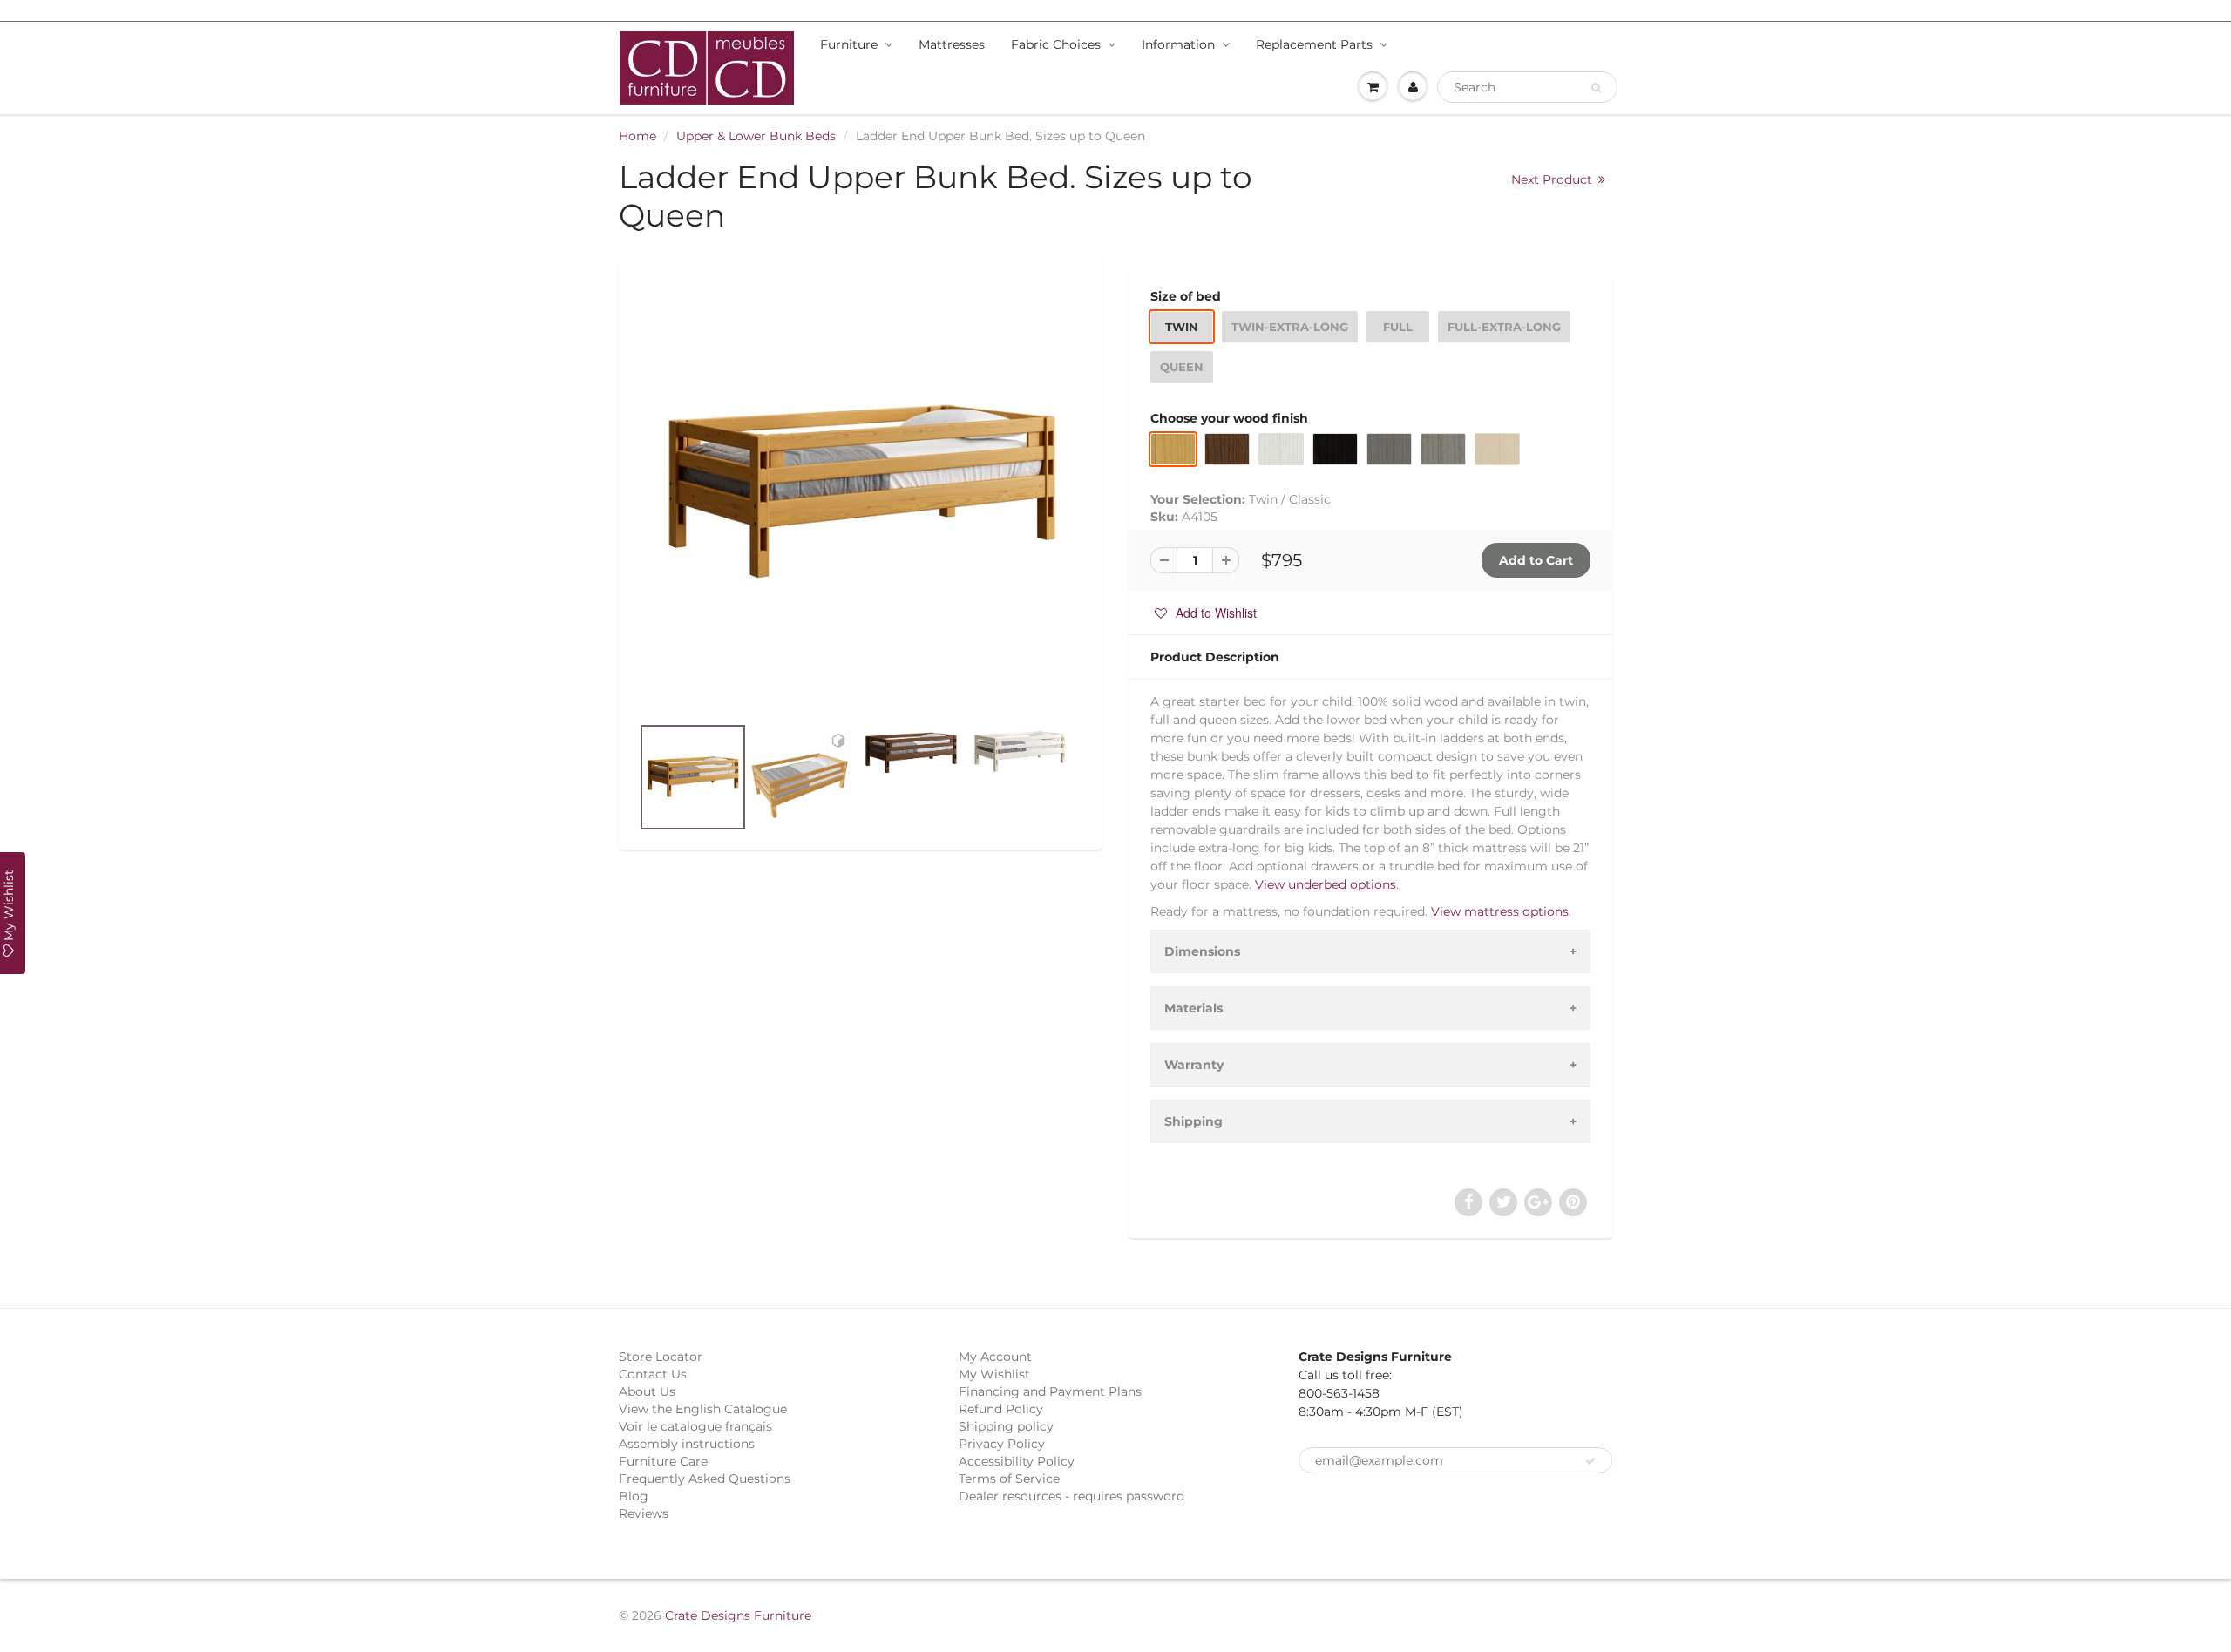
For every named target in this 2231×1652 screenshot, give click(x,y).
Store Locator (661, 1357)
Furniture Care (663, 1461)
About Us (647, 1391)
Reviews (644, 1513)
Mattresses (952, 44)
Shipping (1193, 1121)
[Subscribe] (1590, 1461)
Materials (1193, 1008)
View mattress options (1500, 911)
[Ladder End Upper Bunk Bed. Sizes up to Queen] (861, 494)
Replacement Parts (1314, 44)
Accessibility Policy (1017, 1461)
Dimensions (1202, 951)
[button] (1206, 613)
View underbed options (1326, 884)
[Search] (1596, 88)
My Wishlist (994, 1374)
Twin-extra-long (1290, 327)
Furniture (849, 44)
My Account (995, 1357)
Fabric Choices (1056, 44)
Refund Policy (1001, 1409)
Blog (634, 1496)
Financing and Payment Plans (1050, 1391)
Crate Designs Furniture (738, 1615)
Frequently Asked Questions (705, 1479)
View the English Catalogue (703, 1409)
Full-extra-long (1504, 327)
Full (1398, 327)
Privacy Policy (1002, 1444)
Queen (1182, 367)
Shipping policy (1006, 1426)
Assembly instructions (687, 1444)
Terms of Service (1009, 1479)
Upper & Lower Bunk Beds (756, 136)
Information (1178, 44)
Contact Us (653, 1374)
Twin (1182, 327)
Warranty (1194, 1065)
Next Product (1553, 179)
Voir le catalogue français (695, 1426)
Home (637, 136)
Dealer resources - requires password (1071, 1496)
